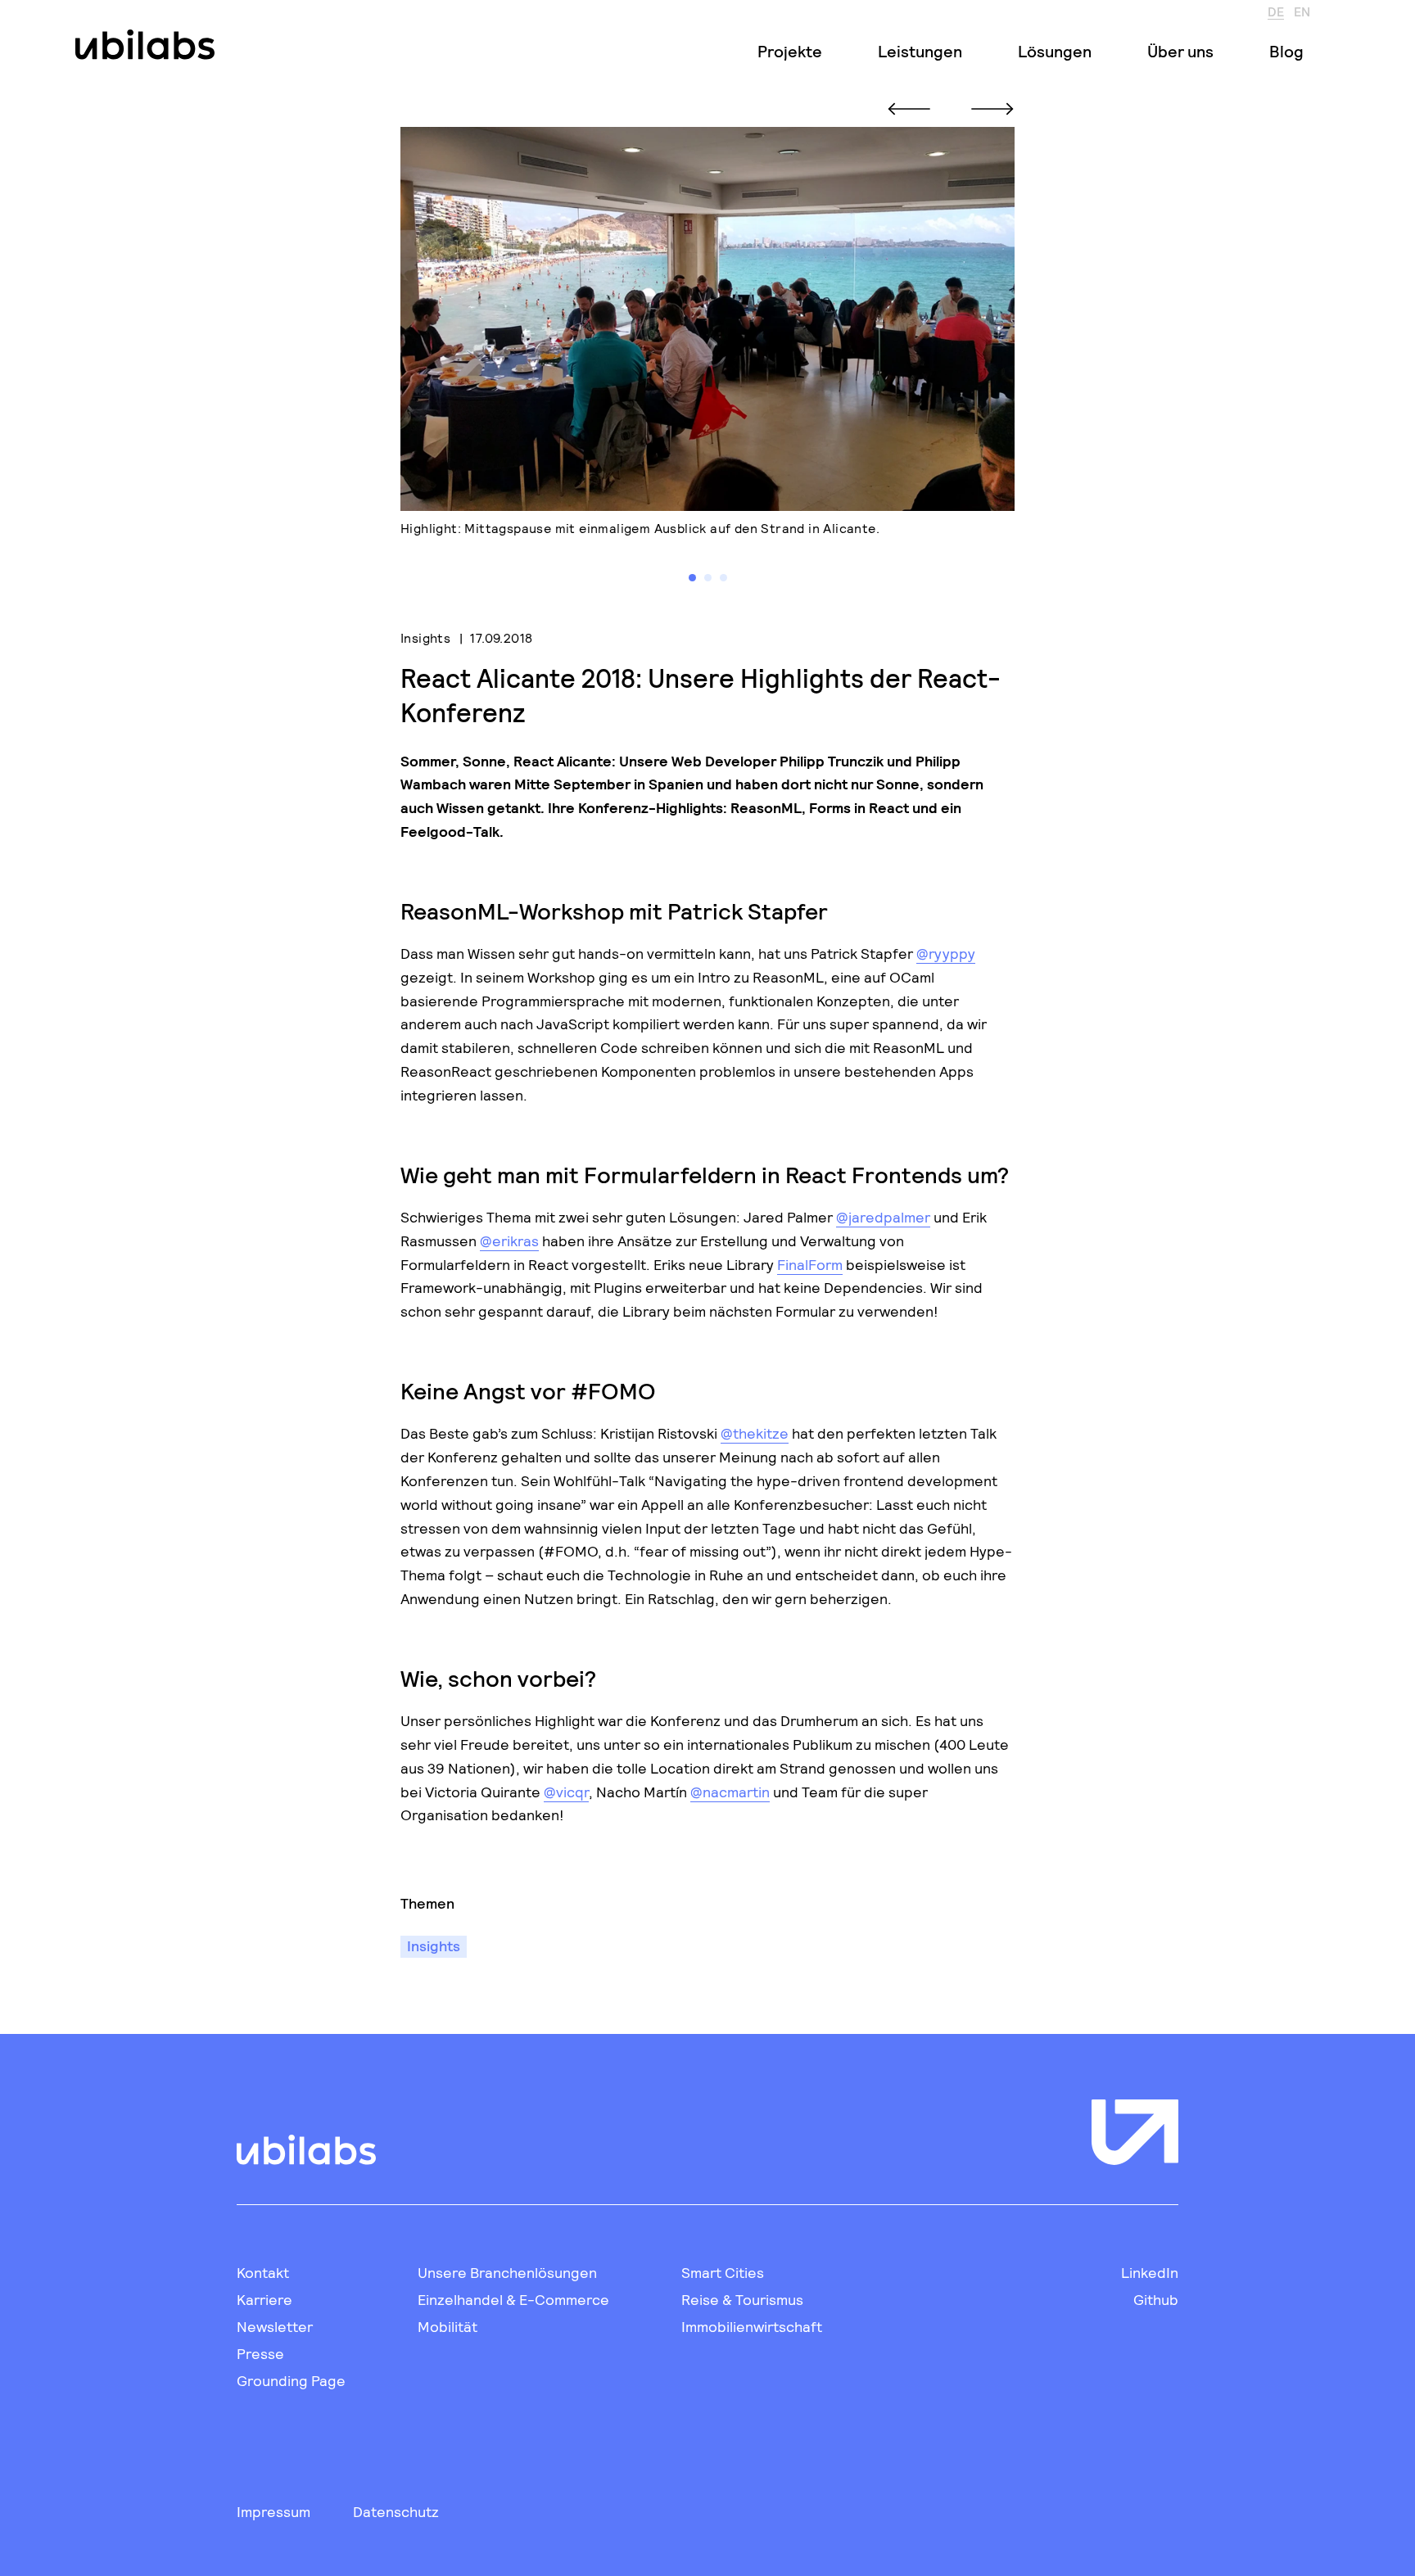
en (1302, 11)
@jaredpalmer (883, 1217)
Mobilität (448, 2326)
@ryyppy (946, 953)
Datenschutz (396, 2511)
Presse (260, 2353)
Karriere (264, 2299)
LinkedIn (1150, 2272)
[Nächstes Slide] (992, 109)
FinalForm (810, 1264)
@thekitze (755, 1433)
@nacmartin (730, 1792)
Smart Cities (723, 2272)
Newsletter (275, 2326)
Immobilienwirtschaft (752, 2326)
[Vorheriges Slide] (909, 109)
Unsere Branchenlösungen (507, 2272)
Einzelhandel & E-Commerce (513, 2299)
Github (1156, 2299)
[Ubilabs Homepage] (142, 45)
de (1276, 11)
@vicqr (566, 1792)
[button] (692, 578)
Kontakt (263, 2272)
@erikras (509, 1241)
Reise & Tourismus (742, 2299)
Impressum (274, 2511)
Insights (425, 637)
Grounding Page (291, 2380)
